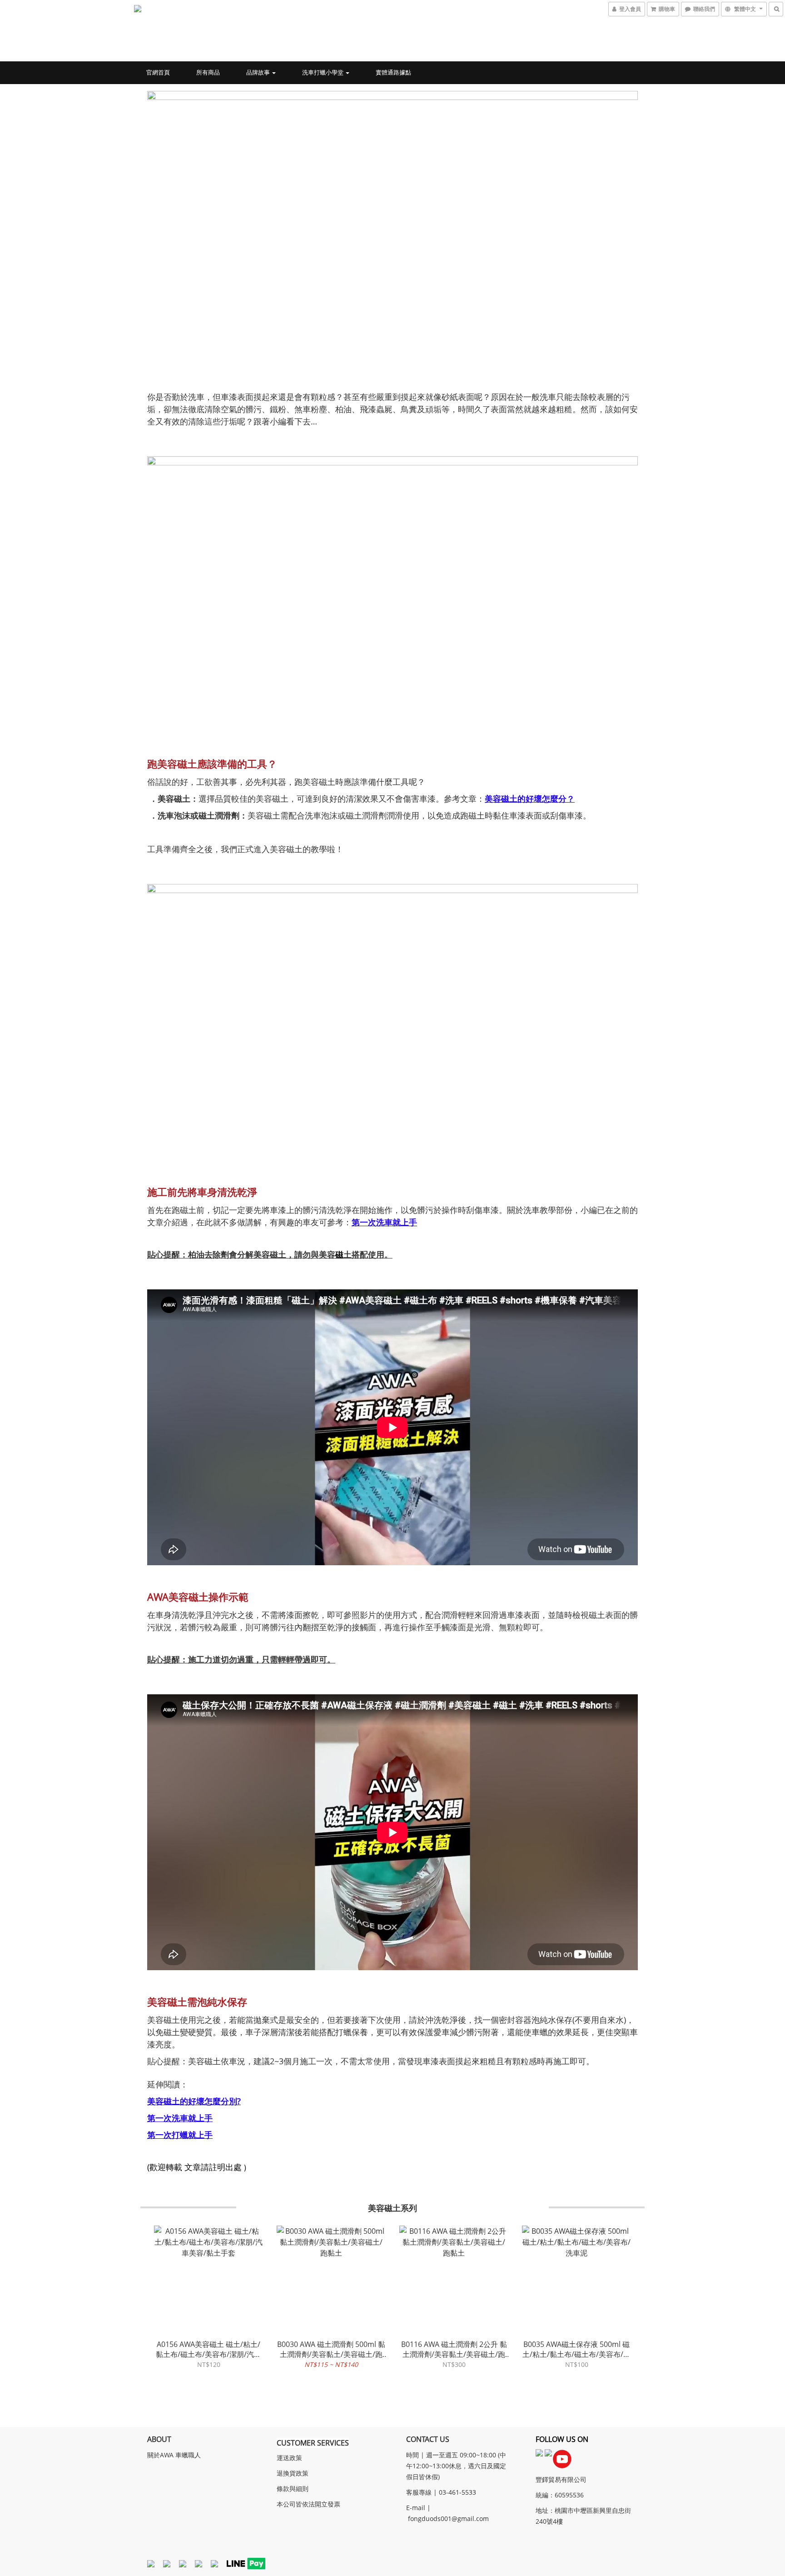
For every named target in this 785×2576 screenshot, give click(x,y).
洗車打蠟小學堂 (323, 72)
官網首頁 (158, 72)
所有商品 (208, 72)
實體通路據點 (393, 72)
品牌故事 (259, 72)
